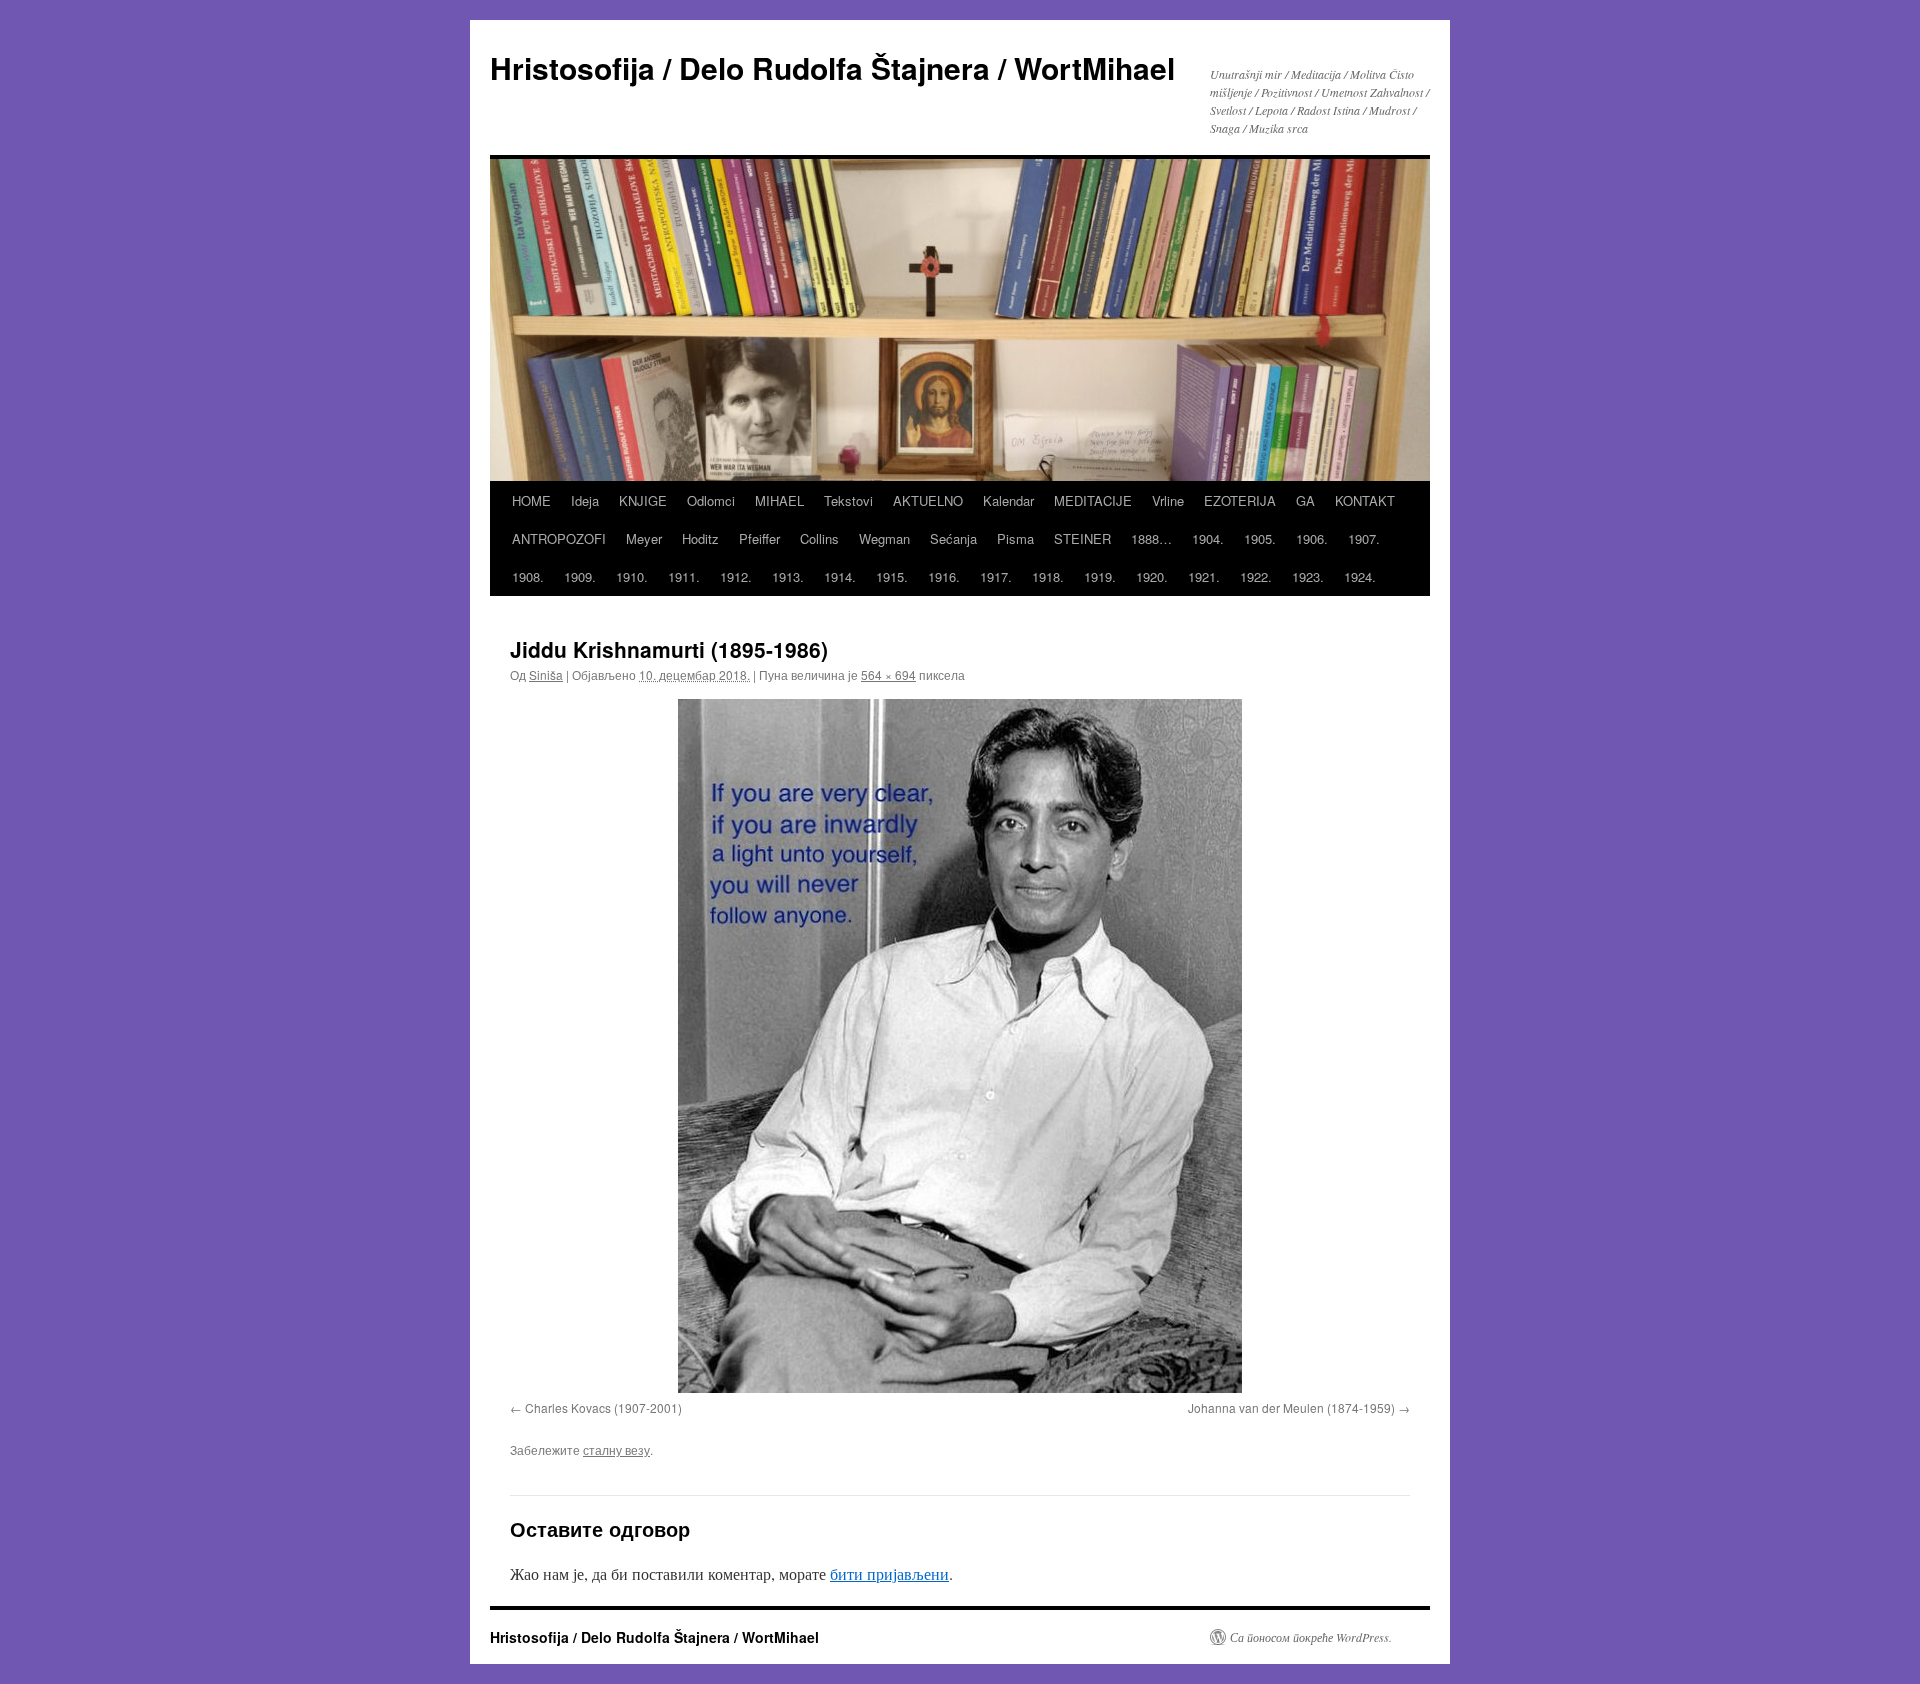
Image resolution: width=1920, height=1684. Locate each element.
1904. (1208, 538)
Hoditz (700, 538)
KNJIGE (643, 500)
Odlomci (711, 500)
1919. (1100, 576)
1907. (1364, 538)
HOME (531, 500)
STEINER (1082, 538)
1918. (1048, 576)
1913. (788, 576)
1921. (1204, 576)
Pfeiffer (759, 538)
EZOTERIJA (1240, 500)
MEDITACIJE (1093, 500)
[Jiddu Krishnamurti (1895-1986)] (960, 1046)
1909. (580, 576)
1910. (632, 576)
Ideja (585, 500)
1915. (892, 576)
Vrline (1168, 500)
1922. (1256, 576)
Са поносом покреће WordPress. (1311, 1637)
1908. (528, 576)
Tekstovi (848, 500)
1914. (840, 576)
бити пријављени (889, 1573)
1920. (1152, 576)
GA (1305, 500)
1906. (1312, 538)
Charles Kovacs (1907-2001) (603, 1407)
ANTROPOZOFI (559, 538)
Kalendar (1008, 500)
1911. (684, 576)
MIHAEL (779, 500)
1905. (1260, 538)
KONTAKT (1365, 500)
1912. (736, 576)
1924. (1360, 576)
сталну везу (616, 1449)
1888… (1151, 538)
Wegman (884, 538)
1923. (1308, 576)
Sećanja (953, 538)
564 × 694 (888, 674)
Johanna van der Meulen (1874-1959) (1291, 1407)
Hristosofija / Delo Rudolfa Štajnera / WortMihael (832, 67)
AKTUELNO (928, 500)
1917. (996, 576)
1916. (944, 576)
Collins (819, 538)
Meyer (644, 538)
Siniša (546, 674)
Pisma (1015, 538)
